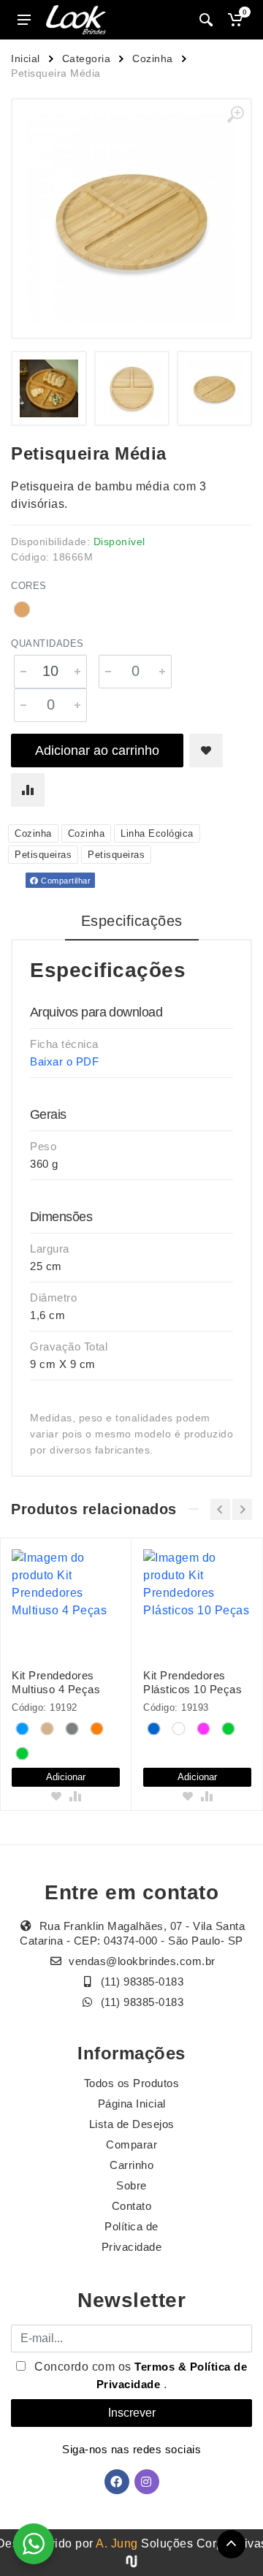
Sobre (131, 2185)
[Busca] (206, 20)
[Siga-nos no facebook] (117, 2482)
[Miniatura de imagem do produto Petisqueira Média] (49, 388)
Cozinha (153, 58)
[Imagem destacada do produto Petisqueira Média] (131, 219)
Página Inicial (132, 2104)
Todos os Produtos (132, 2083)
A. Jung (117, 2543)
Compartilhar (65, 881)
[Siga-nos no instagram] (147, 2482)
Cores (29, 586)
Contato (132, 2206)
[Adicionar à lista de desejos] (206, 751)
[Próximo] (242, 1509)
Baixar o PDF (64, 1061)
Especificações (132, 921)
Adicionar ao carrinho (97, 751)
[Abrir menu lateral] (24, 20)
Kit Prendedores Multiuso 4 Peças (56, 1682)
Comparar (131, 2144)
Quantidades (47, 643)
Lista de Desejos (132, 2124)
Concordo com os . (140, 2375)
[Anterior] (220, 1509)
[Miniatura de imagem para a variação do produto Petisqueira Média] (214, 388)
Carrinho (131, 2165)
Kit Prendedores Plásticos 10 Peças (193, 1682)
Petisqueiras (43, 855)
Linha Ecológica (157, 833)
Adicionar (66, 1777)
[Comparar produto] (28, 790)
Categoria (87, 58)
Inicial (26, 58)
